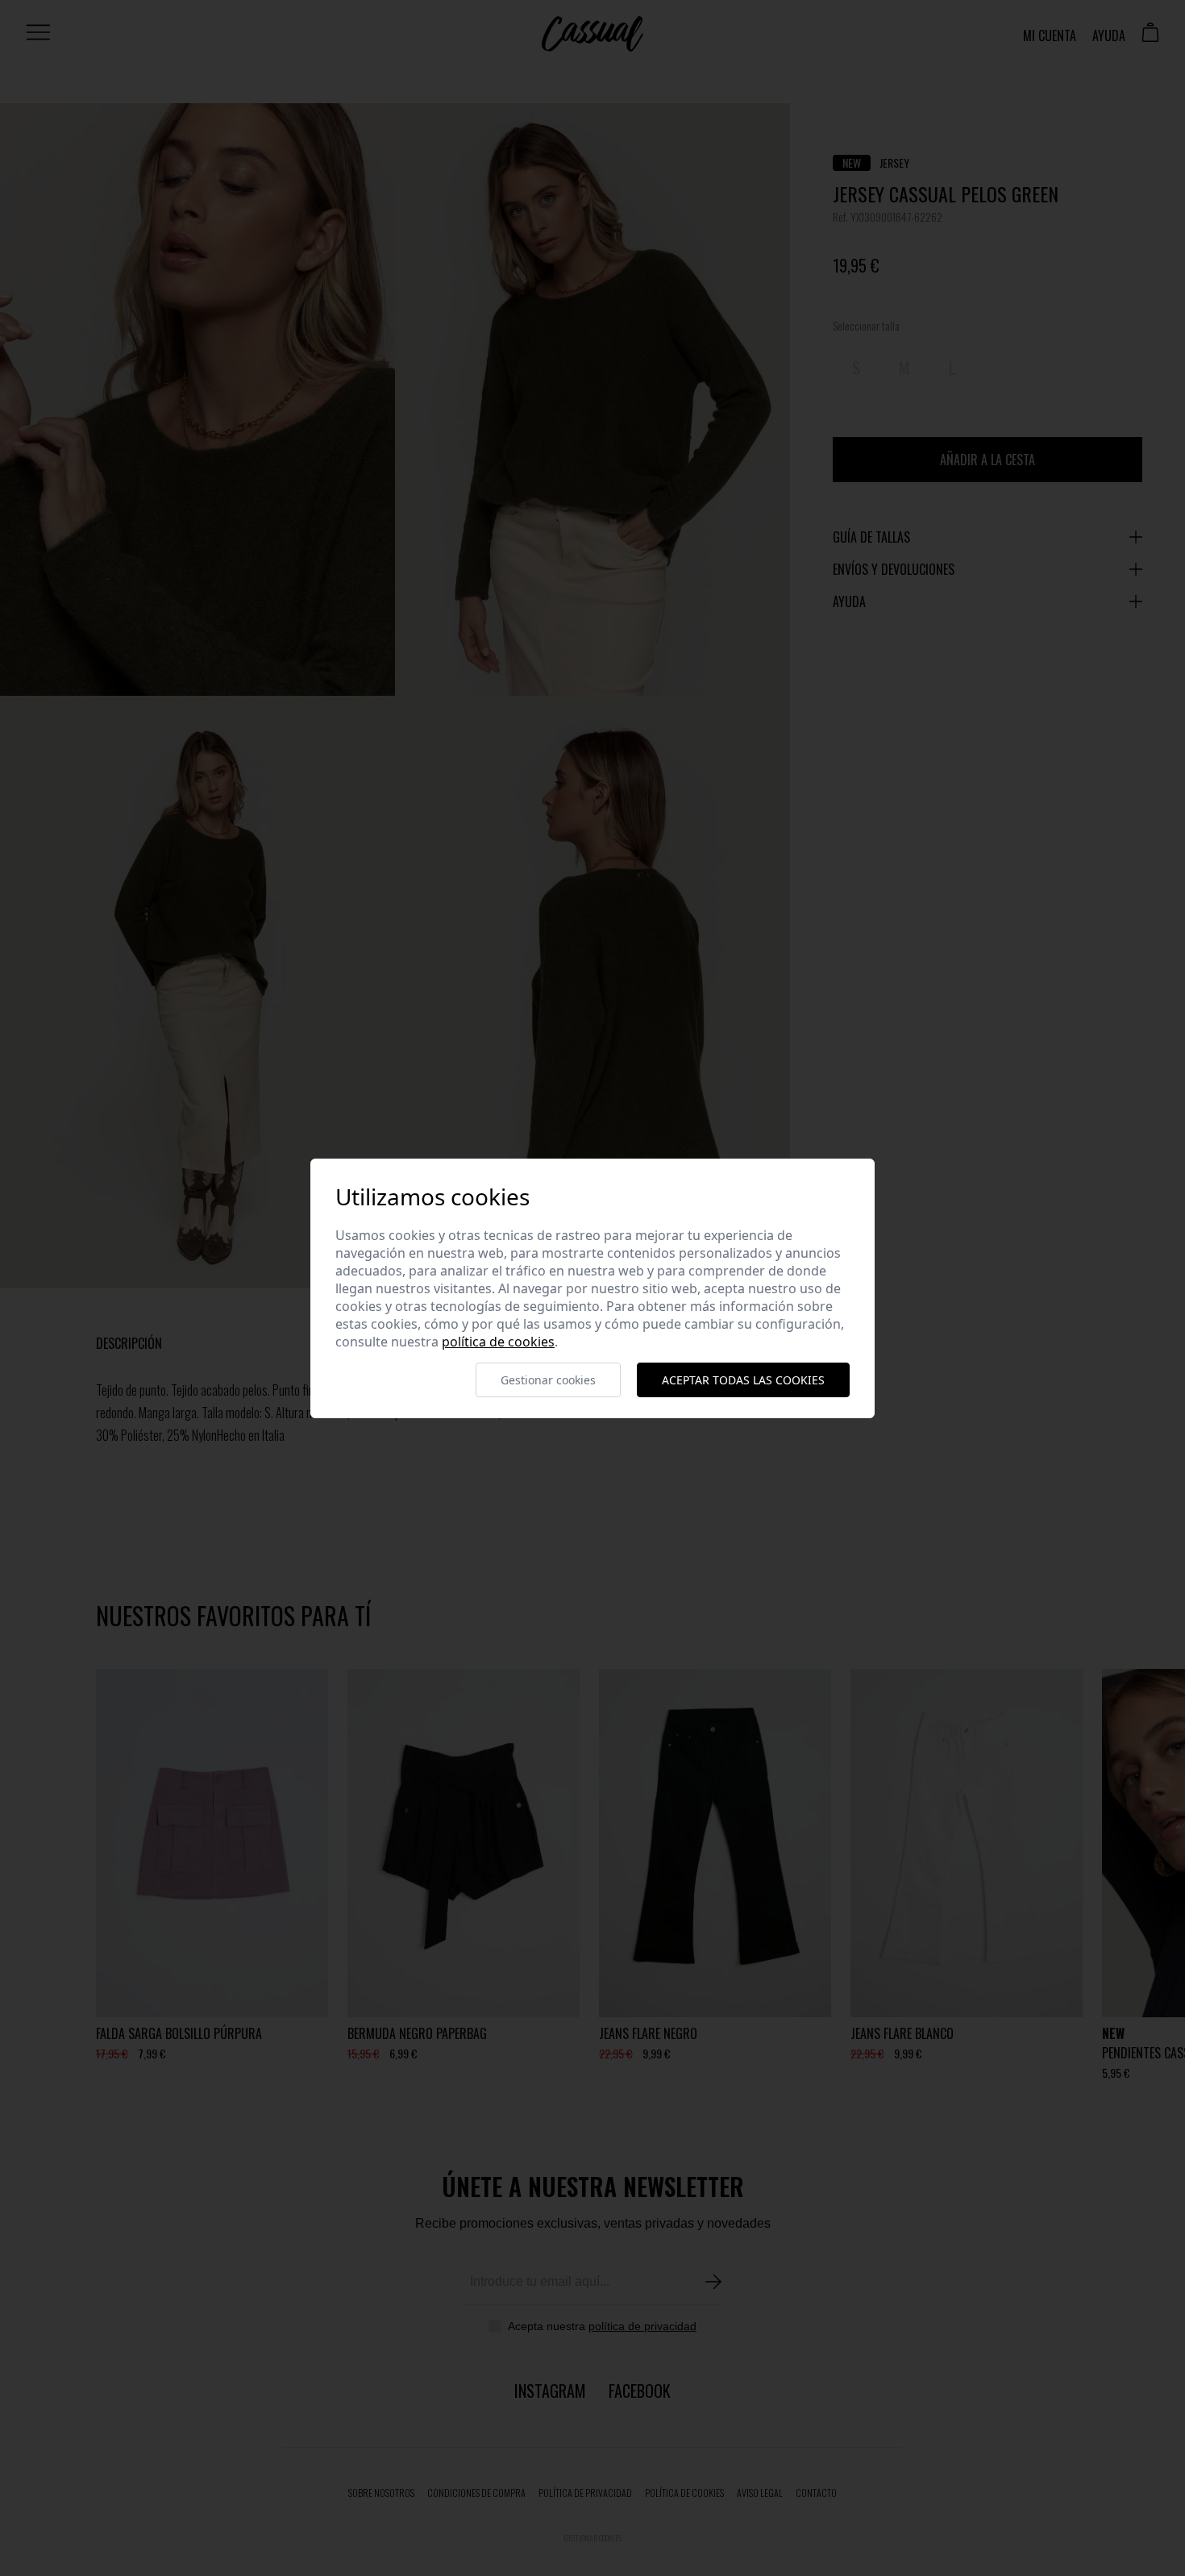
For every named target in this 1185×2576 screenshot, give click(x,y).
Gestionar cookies (548, 1380)
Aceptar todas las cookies (743, 1380)
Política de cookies (498, 1342)
